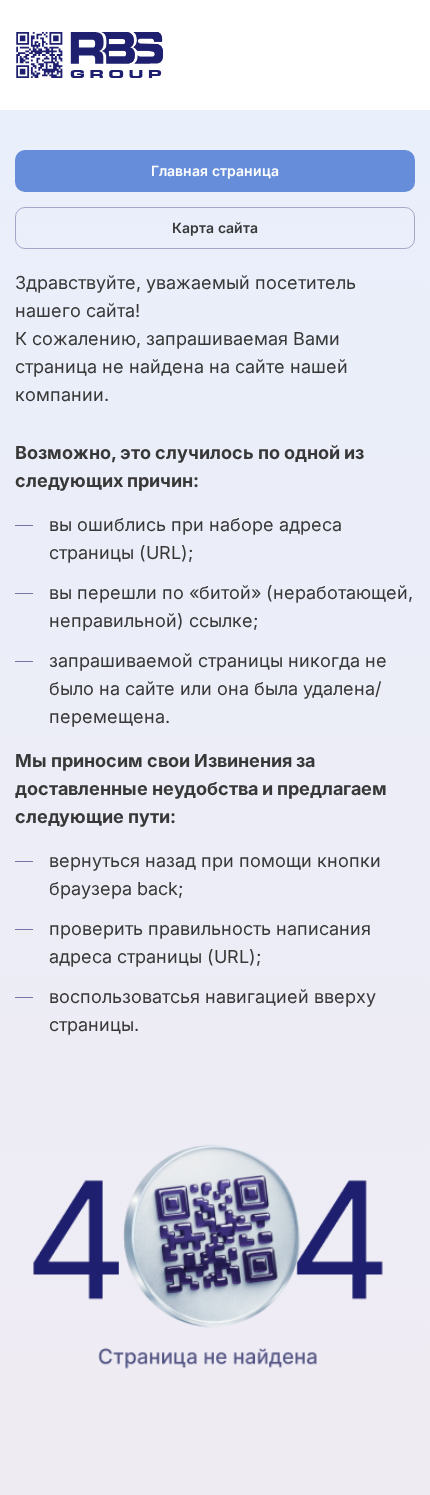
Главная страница (215, 170)
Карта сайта (215, 227)
